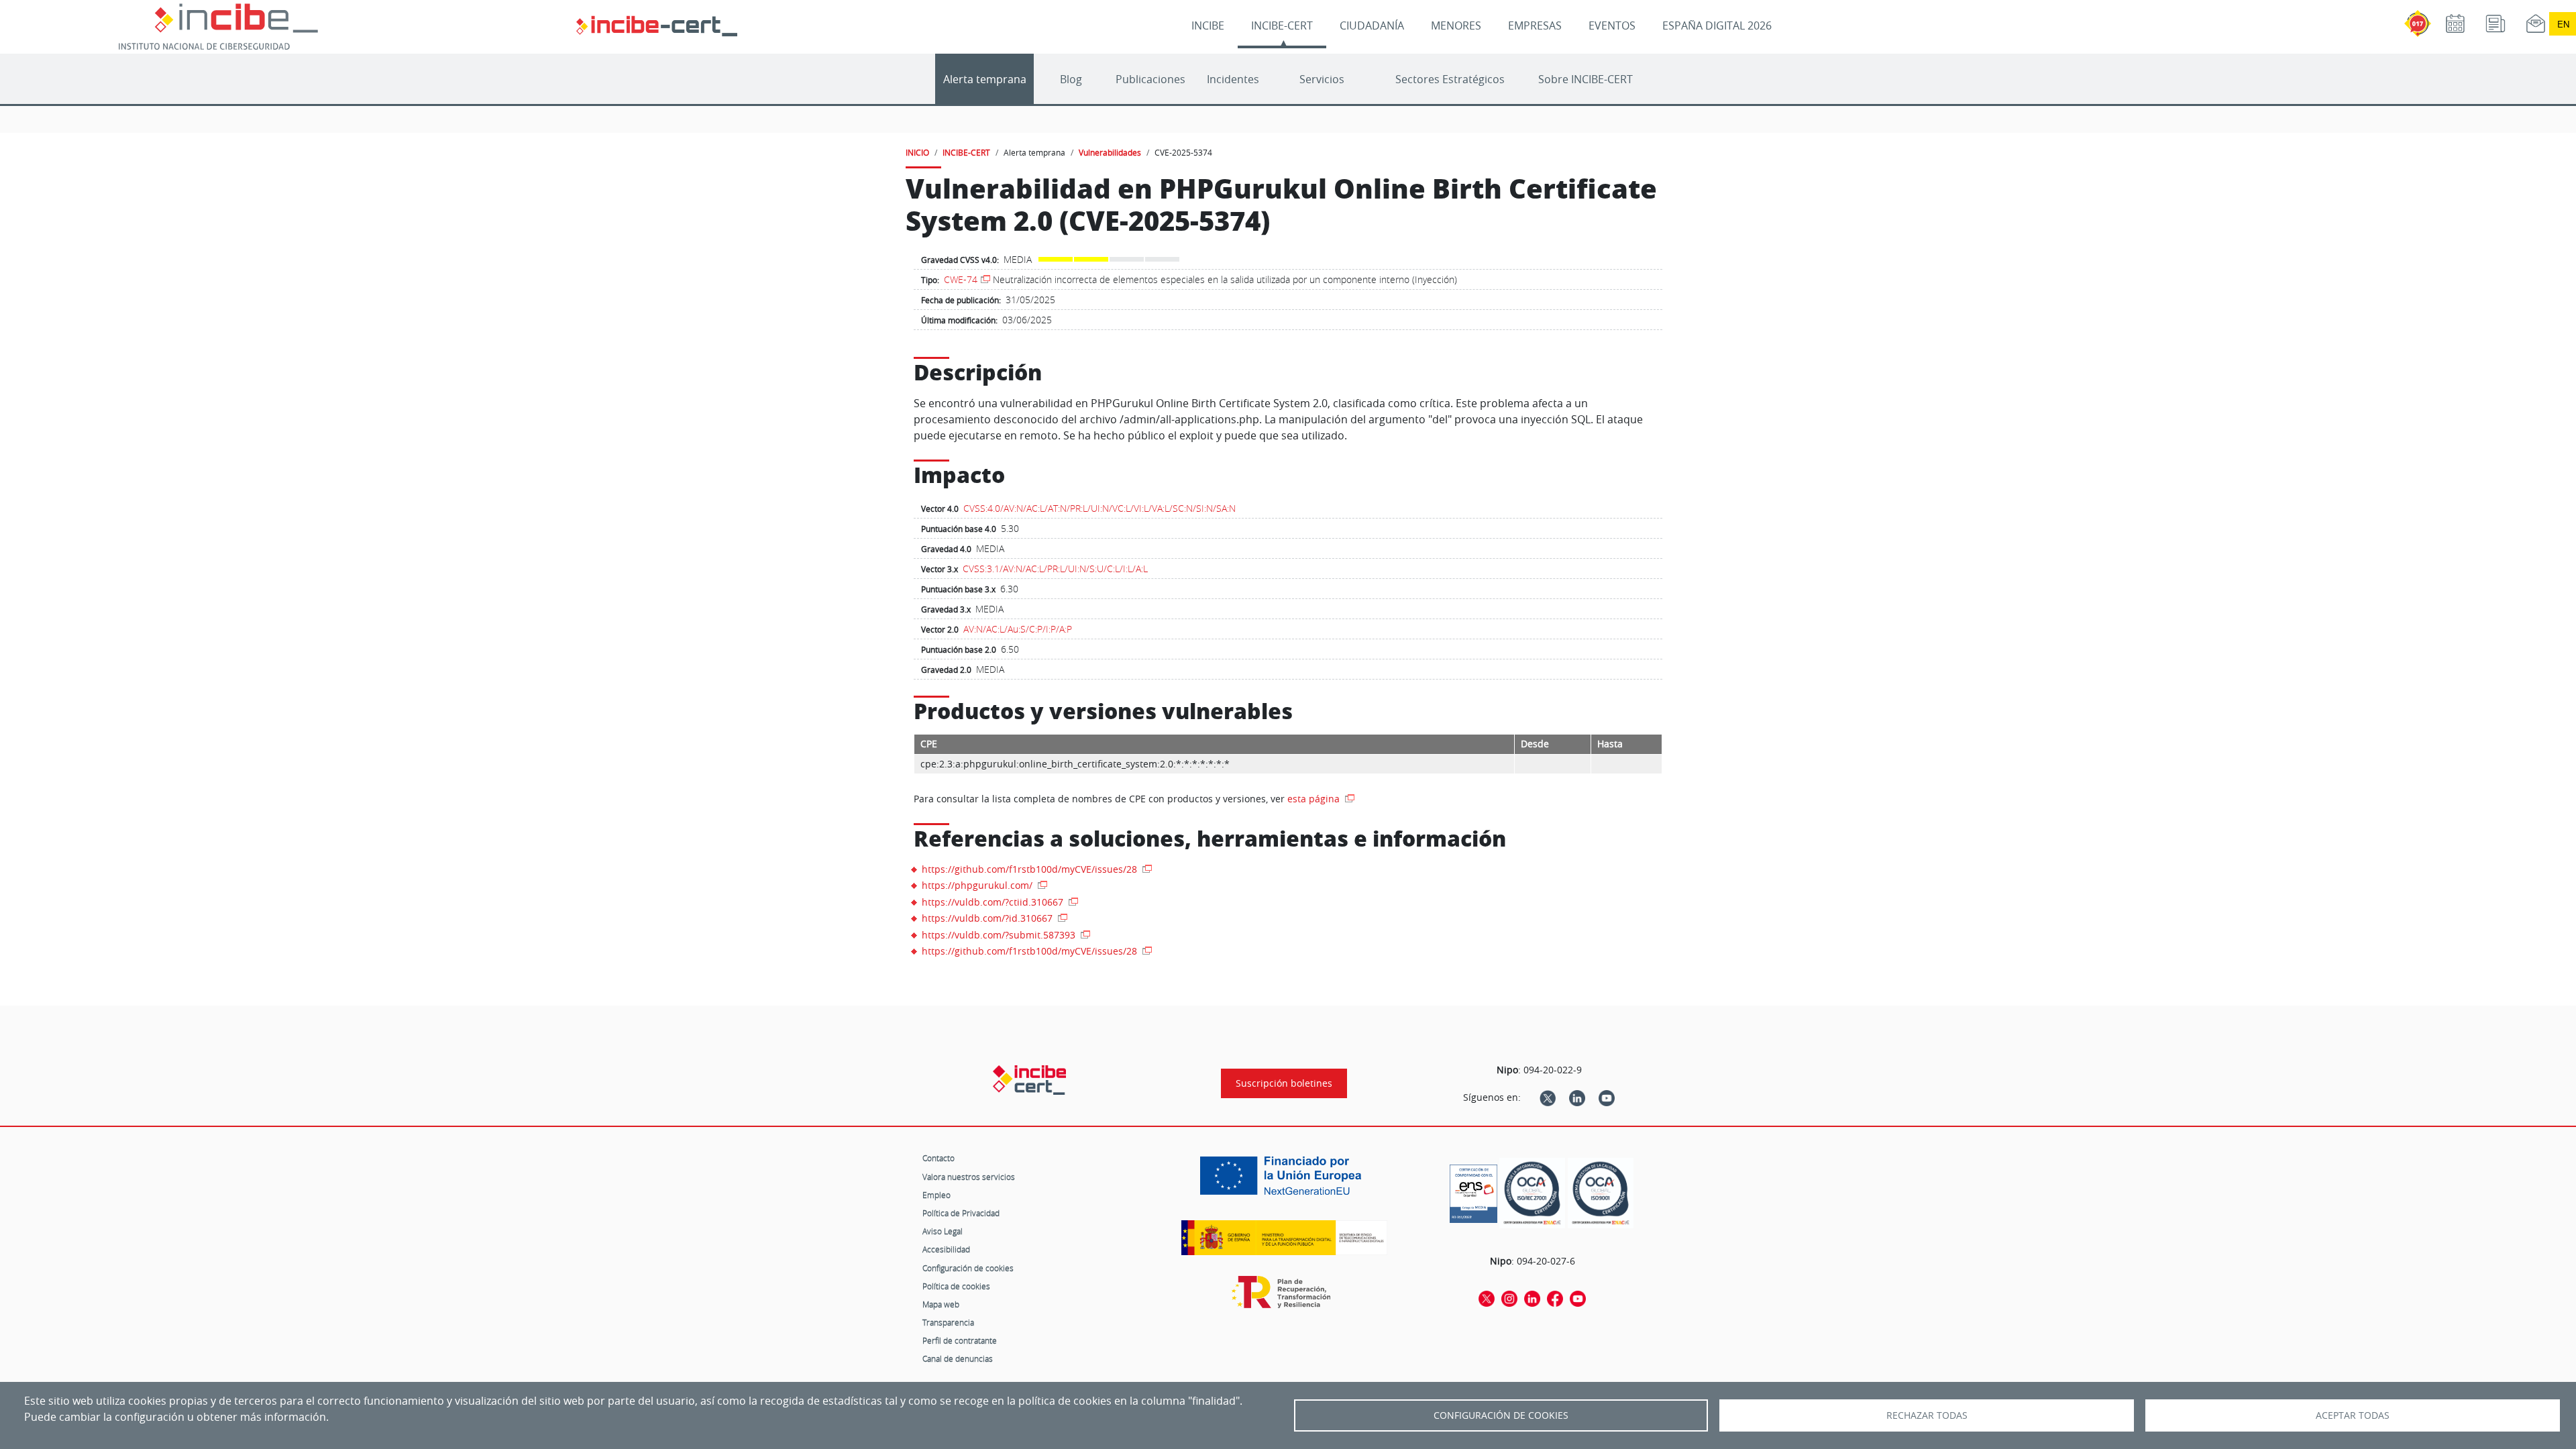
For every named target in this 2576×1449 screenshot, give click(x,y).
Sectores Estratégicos (1450, 79)
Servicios (1322, 79)
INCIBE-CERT (1282, 25)
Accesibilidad (946, 1249)
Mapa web (941, 1304)
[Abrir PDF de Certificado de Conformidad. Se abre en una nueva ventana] (1473, 1190)
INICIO (917, 152)
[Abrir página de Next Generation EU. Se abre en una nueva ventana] (1284, 1181)
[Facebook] (1555, 1298)
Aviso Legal (943, 1231)
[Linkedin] (1577, 1097)
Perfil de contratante (960, 1340)
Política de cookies (956, 1286)
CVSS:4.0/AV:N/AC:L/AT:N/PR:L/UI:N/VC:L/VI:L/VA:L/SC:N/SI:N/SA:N (1099, 508)
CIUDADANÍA (1372, 25)
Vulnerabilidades (1110, 152)
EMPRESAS (1535, 25)
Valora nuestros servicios (969, 1177)
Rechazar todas (1927, 1415)
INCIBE (1208, 25)
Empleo (936, 1195)
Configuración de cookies (968, 1268)
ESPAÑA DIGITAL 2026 (1717, 25)
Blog (1071, 79)
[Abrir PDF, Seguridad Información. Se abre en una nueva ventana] (1532, 1193)
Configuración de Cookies (1501, 1415)
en (2563, 24)
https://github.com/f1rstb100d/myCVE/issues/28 (1031, 869)
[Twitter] (1548, 1097)
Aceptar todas (2353, 1415)
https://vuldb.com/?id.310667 (988, 918)
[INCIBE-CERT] (1029, 1080)
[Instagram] (1509, 1298)
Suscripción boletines (1284, 1083)
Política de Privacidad (961, 1213)
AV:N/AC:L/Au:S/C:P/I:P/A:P (1018, 629)
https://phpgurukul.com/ (978, 885)
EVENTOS (1612, 25)
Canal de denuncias (958, 1358)
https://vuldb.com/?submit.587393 (1000, 935)
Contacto (938, 1158)
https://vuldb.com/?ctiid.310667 (994, 902)
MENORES (1456, 25)
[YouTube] (1607, 1097)
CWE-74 (961, 279)
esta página (1315, 799)
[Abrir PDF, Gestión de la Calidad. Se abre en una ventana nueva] (1601, 1193)
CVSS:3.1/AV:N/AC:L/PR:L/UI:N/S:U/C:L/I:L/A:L (1055, 569)
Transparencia (948, 1322)
